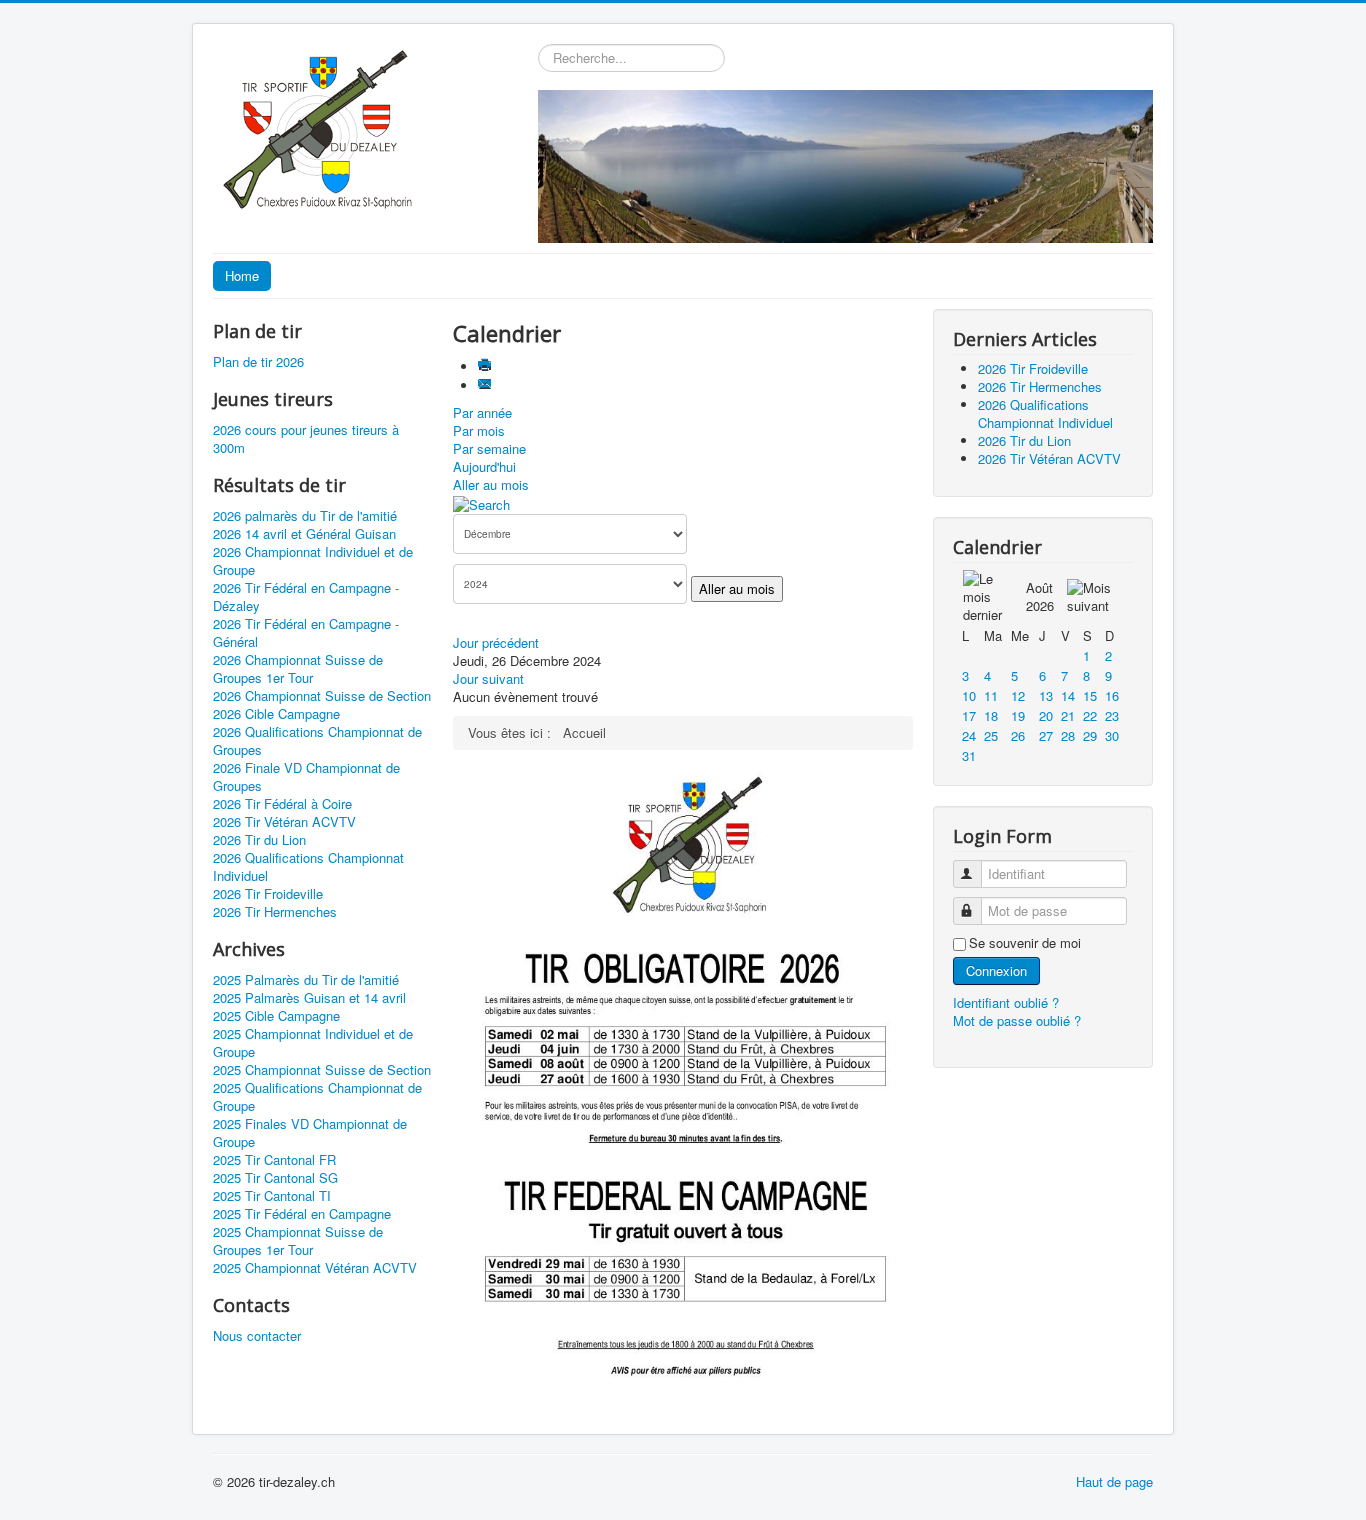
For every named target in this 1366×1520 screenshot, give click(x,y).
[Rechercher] (481, 502)
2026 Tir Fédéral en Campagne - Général (306, 633)
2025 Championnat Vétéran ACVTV (315, 1268)
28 (1068, 735)
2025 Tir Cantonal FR (274, 1160)
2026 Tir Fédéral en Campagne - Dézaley (306, 597)
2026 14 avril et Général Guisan (304, 534)
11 (991, 695)
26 (1018, 735)
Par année (482, 412)
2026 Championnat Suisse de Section (322, 696)
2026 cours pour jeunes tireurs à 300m (306, 439)
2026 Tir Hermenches (275, 912)
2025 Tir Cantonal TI (272, 1196)
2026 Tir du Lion (259, 840)
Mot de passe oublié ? (1017, 1020)
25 (991, 735)
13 (1046, 695)
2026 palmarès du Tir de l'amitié (305, 516)
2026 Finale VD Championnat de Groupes (306, 777)
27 (1046, 735)
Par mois (479, 430)
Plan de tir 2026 (258, 362)
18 (991, 715)
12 (1018, 695)
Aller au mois (491, 484)
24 (969, 735)
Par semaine (489, 448)
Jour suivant (488, 678)
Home (242, 275)
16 (1112, 695)
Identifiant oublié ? (1006, 1002)
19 (1018, 715)
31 (969, 755)
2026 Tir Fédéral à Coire (282, 804)
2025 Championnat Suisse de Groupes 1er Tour (298, 1241)
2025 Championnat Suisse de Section (322, 1070)
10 (969, 695)
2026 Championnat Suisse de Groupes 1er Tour (298, 669)
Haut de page (1114, 1481)
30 (1112, 735)
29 (1090, 735)
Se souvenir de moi (1025, 943)
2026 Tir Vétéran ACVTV (284, 822)
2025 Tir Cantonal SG (275, 1178)
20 (1046, 715)
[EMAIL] (486, 385)
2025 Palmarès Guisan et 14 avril (309, 998)
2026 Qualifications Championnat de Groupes (317, 741)
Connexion (996, 970)
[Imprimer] (486, 366)
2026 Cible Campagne (276, 714)
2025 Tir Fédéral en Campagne (302, 1214)
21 (1068, 715)
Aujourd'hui (484, 466)
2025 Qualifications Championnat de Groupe (317, 1097)
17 (969, 715)
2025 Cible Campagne (276, 1016)
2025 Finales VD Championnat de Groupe (310, 1133)
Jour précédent (496, 642)
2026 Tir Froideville (268, 894)
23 (1112, 715)
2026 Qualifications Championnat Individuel (308, 867)
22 (1090, 715)
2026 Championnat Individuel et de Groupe (313, 561)
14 (1068, 695)
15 (1090, 695)
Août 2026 (1040, 596)
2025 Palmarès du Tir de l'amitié (306, 980)
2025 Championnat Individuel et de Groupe (313, 1043)
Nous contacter (257, 1336)
